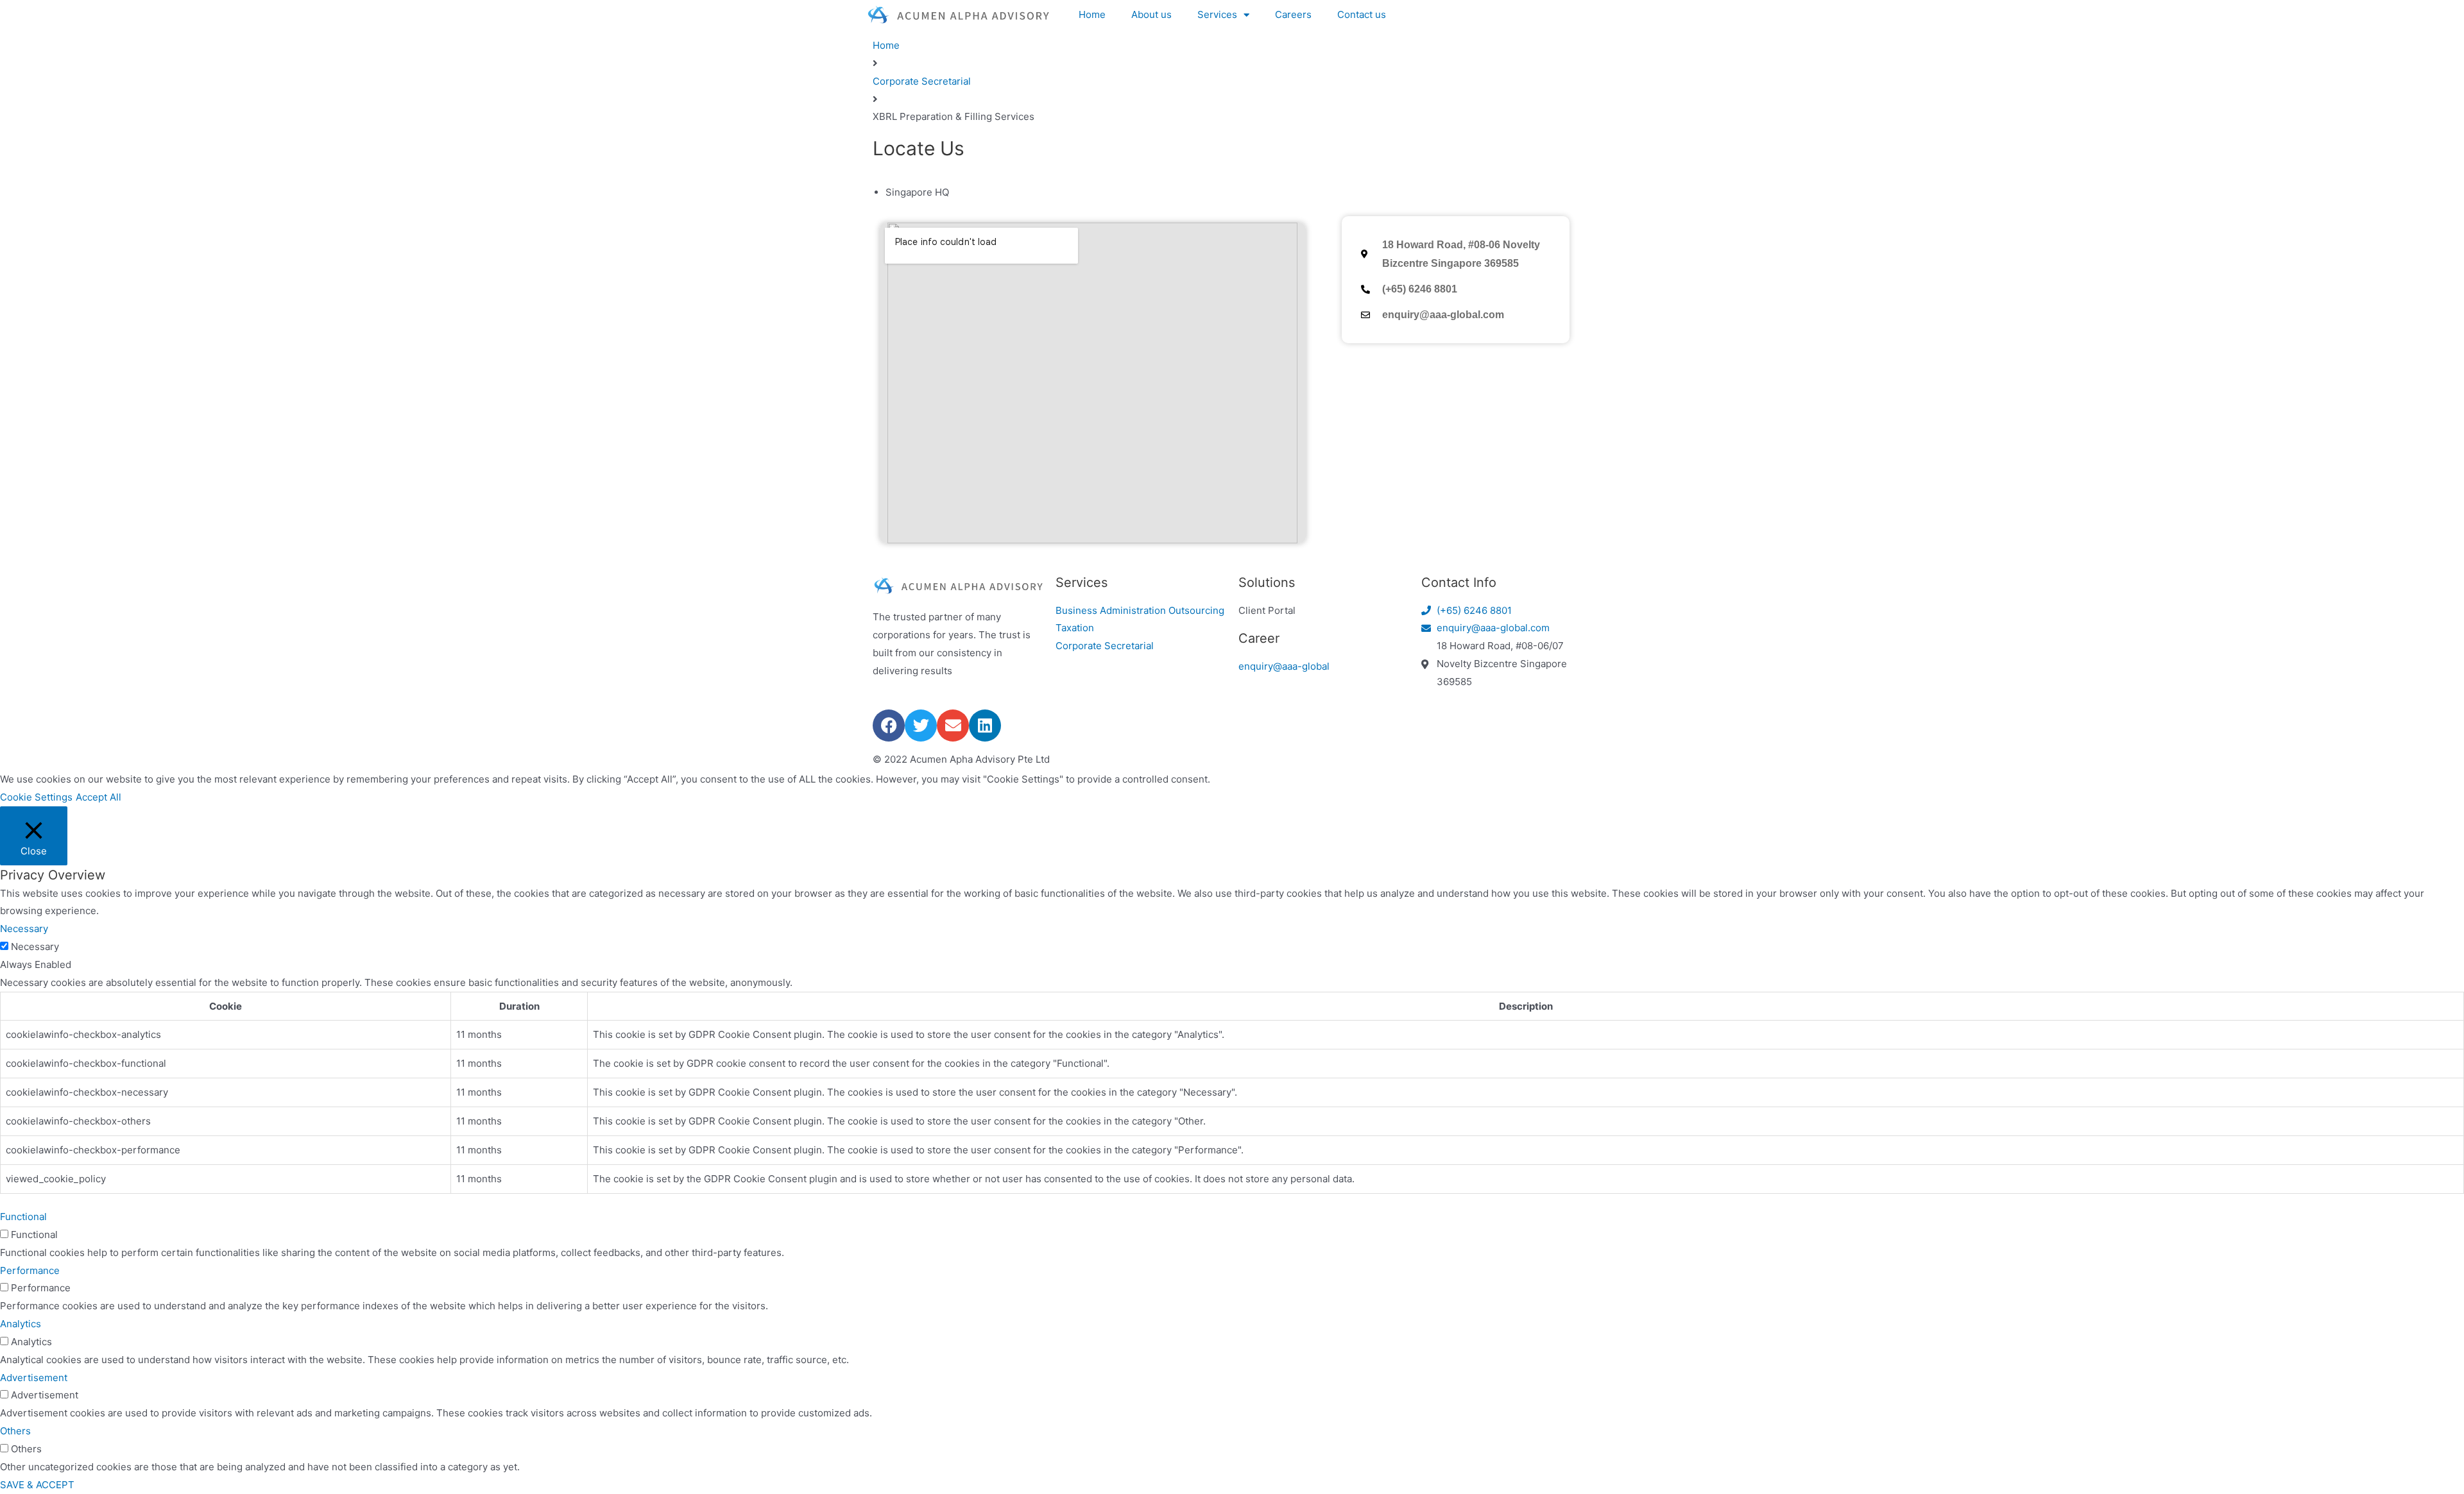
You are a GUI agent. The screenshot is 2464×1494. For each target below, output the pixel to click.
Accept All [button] (98, 797)
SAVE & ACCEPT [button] (37, 1485)
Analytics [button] (21, 1324)
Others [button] (15, 1431)
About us (1151, 14)
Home (1092, 14)
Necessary (35, 946)
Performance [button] (30, 1270)
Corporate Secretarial (922, 81)
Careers (1293, 14)
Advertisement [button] (34, 1378)
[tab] (1238, 192)
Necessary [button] (24, 929)
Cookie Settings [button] (36, 797)
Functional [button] (23, 1217)
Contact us (1362, 14)
